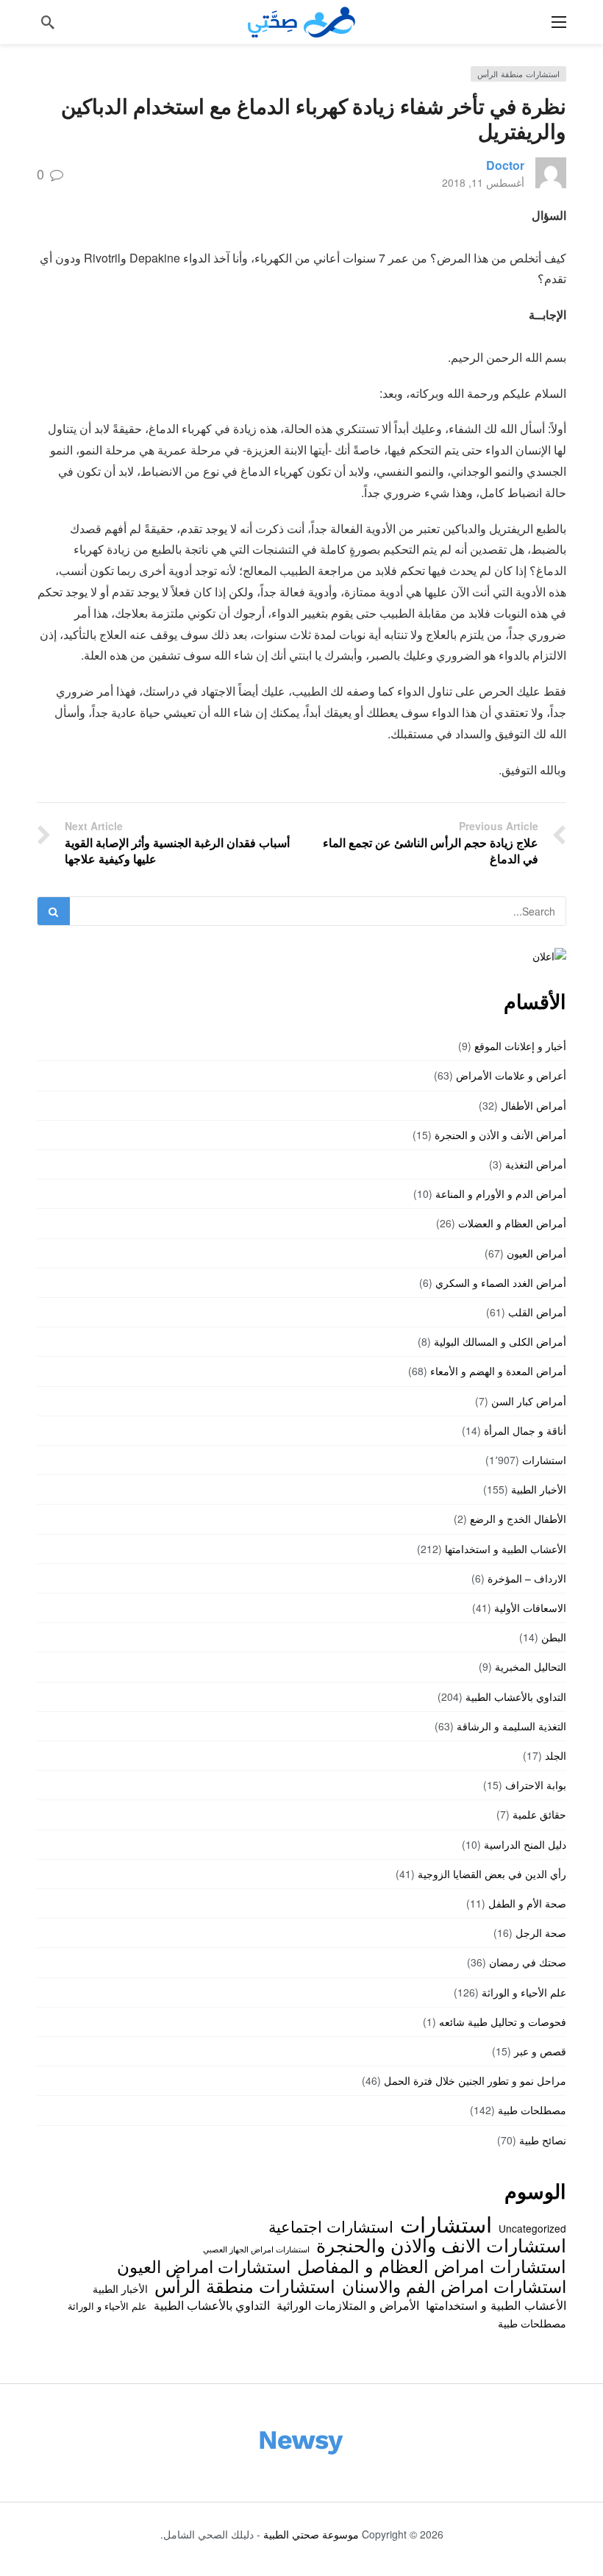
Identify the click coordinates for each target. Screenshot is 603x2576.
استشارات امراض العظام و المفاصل (432, 2266)
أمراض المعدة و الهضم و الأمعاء (498, 1371)
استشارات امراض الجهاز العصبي (256, 2249)
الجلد (556, 1755)
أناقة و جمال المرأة (525, 1430)
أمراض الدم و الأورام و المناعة (501, 1194)
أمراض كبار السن (529, 1401)
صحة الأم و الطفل (527, 1903)
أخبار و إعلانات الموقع (520, 1046)
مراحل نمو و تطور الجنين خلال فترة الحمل (475, 2080)
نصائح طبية (543, 2140)
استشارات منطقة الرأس (518, 74)
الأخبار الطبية (539, 1489)
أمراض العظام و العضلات (512, 1223)
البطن (554, 1637)
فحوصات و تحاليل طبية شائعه (503, 2022)
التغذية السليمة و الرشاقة (511, 1726)
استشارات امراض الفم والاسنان (454, 2286)
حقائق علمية (539, 1814)
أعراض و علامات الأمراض (511, 1075)
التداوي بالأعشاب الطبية (516, 1696)
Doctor (505, 165)
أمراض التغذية (536, 1164)
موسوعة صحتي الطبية (311, 2534)
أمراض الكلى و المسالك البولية (500, 1341)
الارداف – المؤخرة (527, 1578)
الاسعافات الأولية (530, 1608)
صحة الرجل (541, 1933)
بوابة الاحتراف (536, 1785)
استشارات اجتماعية (331, 2226)
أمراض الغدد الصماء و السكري (501, 1282)
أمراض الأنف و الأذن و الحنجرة (500, 1135)
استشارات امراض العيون (204, 2266)
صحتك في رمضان (528, 1962)
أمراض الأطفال (534, 1105)
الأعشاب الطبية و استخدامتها (506, 1549)
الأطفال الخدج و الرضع (518, 1519)
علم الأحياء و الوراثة (524, 1992)
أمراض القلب (537, 1312)
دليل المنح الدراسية (525, 1844)
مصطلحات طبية (532, 2110)
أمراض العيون (536, 1253)
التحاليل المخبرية (531, 1666)
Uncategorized (532, 2228)
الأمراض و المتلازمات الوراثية (348, 2305)
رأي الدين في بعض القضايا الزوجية (492, 1874)
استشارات (544, 1460)
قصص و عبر (540, 2051)
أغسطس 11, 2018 (483, 182)
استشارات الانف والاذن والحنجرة (441, 2244)
